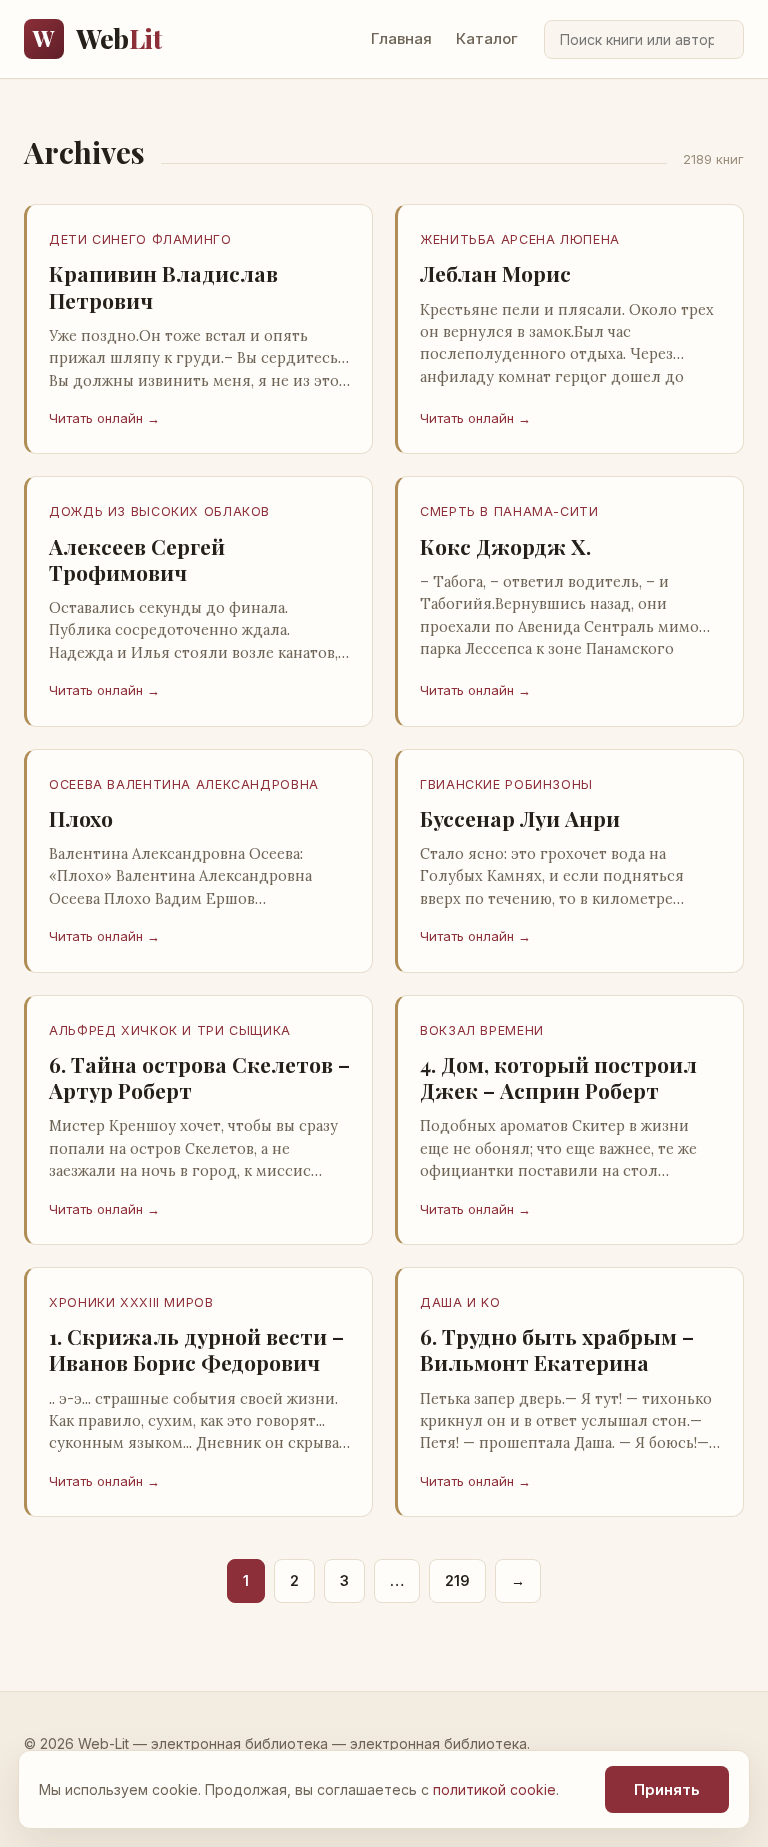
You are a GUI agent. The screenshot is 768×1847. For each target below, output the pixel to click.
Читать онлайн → (104, 418)
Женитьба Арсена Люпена (520, 239)
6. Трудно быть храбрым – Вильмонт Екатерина (557, 1349)
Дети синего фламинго (140, 239)
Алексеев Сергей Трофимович (137, 559)
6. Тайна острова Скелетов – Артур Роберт (199, 1077)
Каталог (487, 38)
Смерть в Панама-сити (509, 511)
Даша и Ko (460, 1302)
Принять (667, 1789)
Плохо (81, 818)
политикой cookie (494, 1789)
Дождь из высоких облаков (159, 511)
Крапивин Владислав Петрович (163, 286)
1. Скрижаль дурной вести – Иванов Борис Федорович (196, 1349)
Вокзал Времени (482, 1030)
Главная (401, 38)
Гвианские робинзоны (506, 784)
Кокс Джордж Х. (505, 546)
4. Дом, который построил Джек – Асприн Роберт (558, 1077)
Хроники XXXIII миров (131, 1302)
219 (457, 1580)
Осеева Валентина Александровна (184, 784)
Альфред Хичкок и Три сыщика (170, 1030)
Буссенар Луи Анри (520, 818)
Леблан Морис (495, 273)
